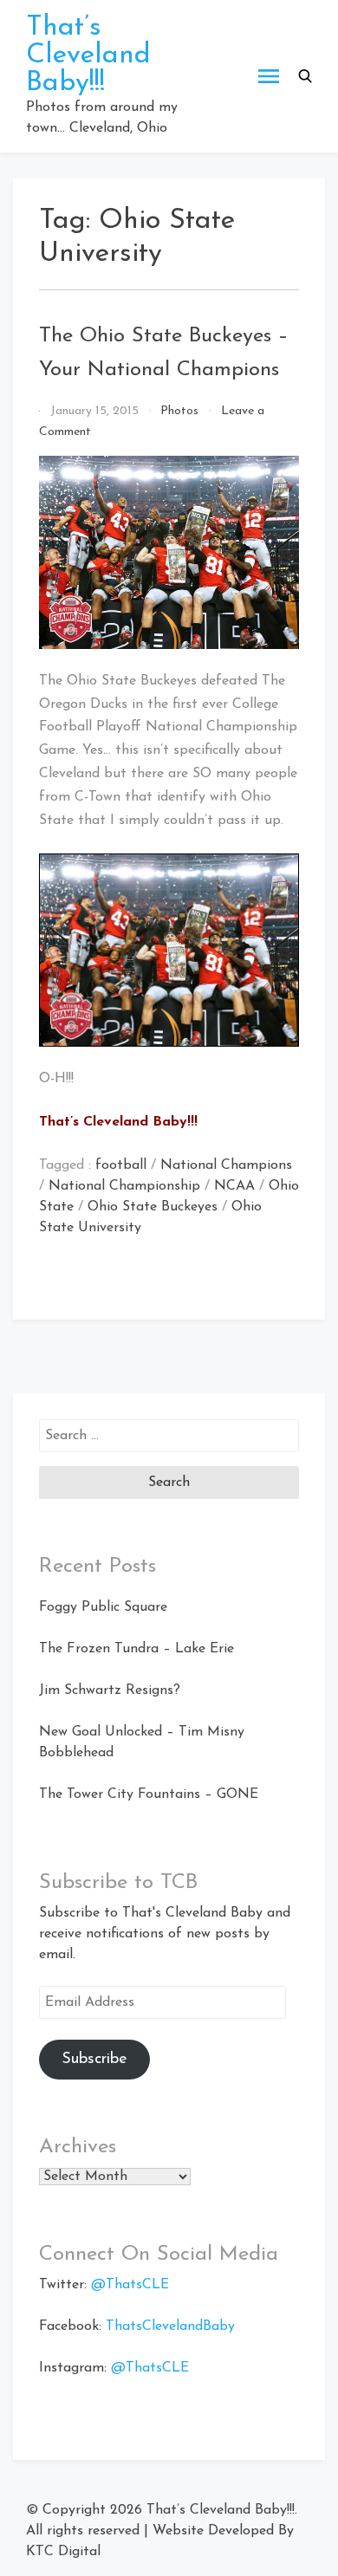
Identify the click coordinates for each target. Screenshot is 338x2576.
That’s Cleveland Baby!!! (88, 55)
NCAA (234, 1186)
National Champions (226, 1165)
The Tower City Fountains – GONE (149, 1794)
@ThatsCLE (130, 2285)
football (121, 1165)
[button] (305, 76)
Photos (179, 411)
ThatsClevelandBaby (170, 2326)
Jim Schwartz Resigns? (110, 1690)
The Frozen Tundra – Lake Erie (136, 1649)
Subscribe (94, 2060)
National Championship (124, 1186)
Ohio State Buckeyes (153, 1207)
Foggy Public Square (103, 1607)
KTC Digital (63, 2552)
